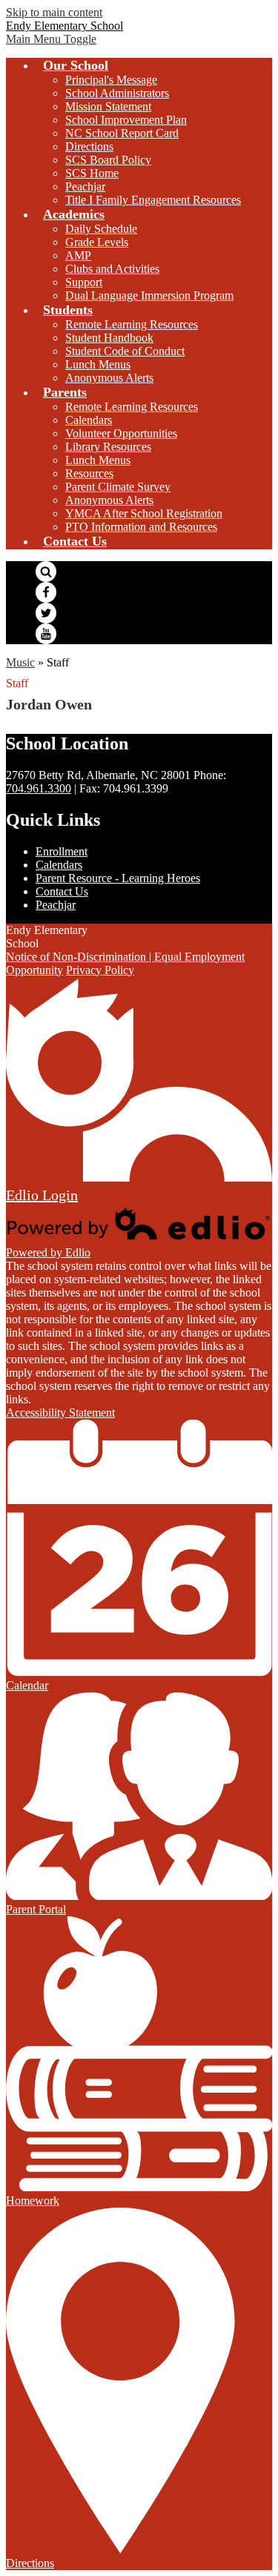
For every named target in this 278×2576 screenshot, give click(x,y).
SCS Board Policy (108, 160)
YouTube (46, 634)
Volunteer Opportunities (121, 433)
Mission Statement (108, 106)
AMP (78, 255)
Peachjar (85, 186)
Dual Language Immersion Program (149, 295)
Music (20, 662)
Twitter (46, 613)
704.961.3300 (39, 788)
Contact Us (62, 891)
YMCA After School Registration (144, 513)
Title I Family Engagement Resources (153, 200)
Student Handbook (109, 338)
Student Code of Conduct (125, 351)
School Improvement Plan (126, 120)
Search (46, 572)
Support (84, 282)
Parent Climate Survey (118, 487)
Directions (89, 146)
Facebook (46, 592)
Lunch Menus (98, 364)
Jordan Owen (49, 704)
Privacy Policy (100, 970)
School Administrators (117, 93)
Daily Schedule (101, 229)
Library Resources (108, 447)
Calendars (89, 420)
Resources (89, 473)
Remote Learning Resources (132, 324)
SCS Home (92, 173)
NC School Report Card (122, 133)
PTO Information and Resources (141, 527)
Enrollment (62, 851)
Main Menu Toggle (51, 39)
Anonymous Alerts (109, 378)
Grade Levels (97, 242)
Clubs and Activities (112, 269)
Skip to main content (54, 12)
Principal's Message (111, 80)
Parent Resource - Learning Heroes (118, 878)
